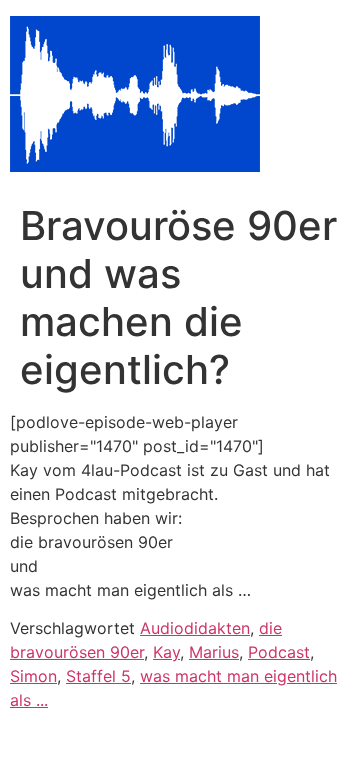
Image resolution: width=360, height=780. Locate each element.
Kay (166, 652)
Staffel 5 (98, 676)
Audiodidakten (195, 628)
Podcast (279, 652)
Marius (214, 652)
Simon (33, 676)
